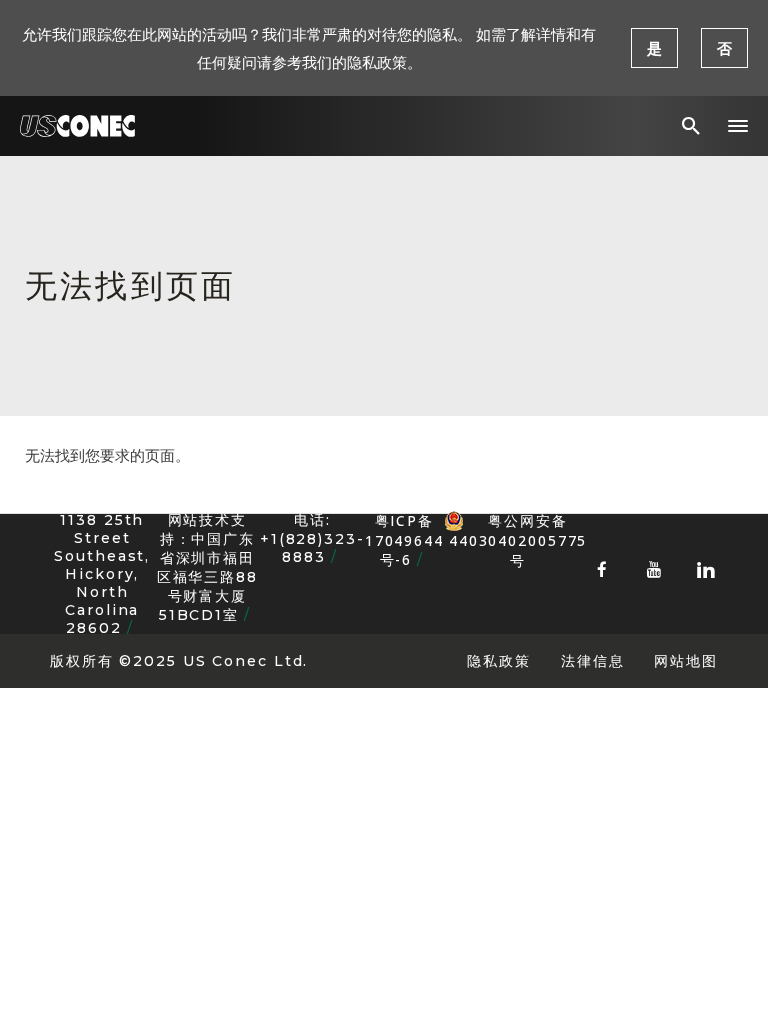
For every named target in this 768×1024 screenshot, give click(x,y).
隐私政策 (499, 660)
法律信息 (593, 660)
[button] (738, 126)
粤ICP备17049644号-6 (404, 540)
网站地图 (686, 660)
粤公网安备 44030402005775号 (518, 521)
